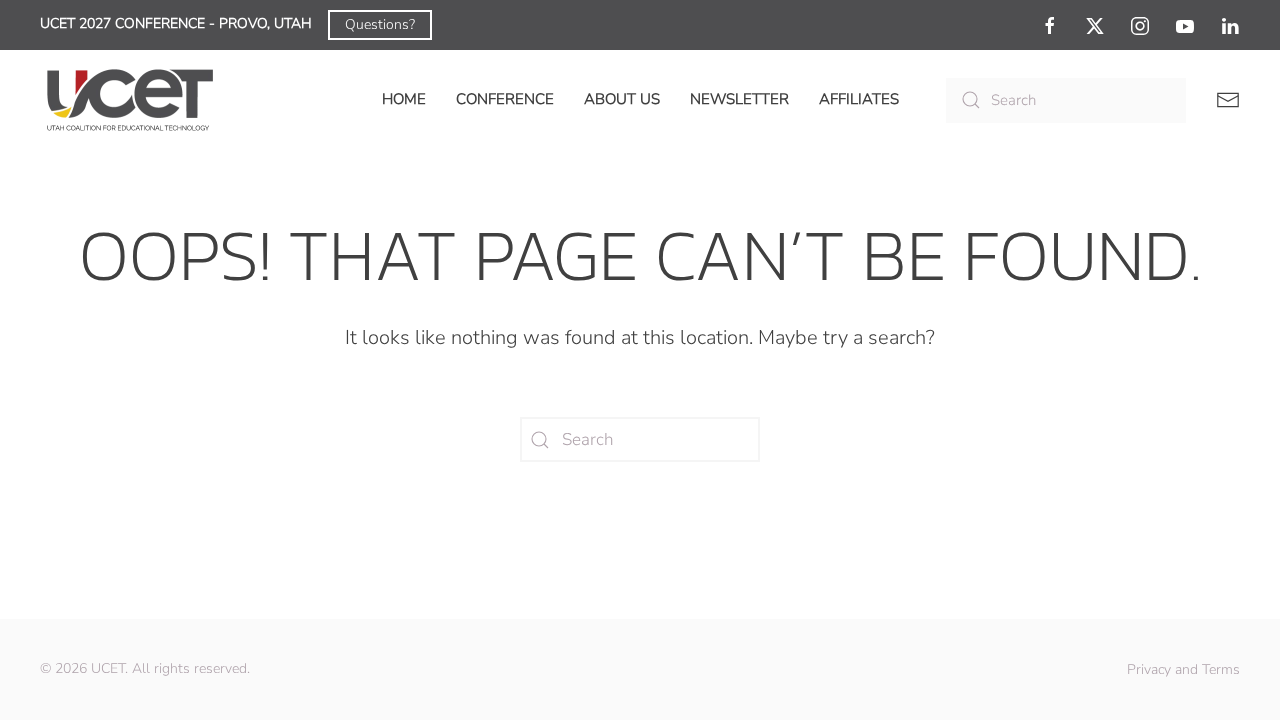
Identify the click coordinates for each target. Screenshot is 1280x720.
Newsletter (739, 99)
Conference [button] (505, 99)
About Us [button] (622, 99)
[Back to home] (130, 100)
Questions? (380, 24)
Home (404, 99)
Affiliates (859, 99)
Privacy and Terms (1183, 669)
